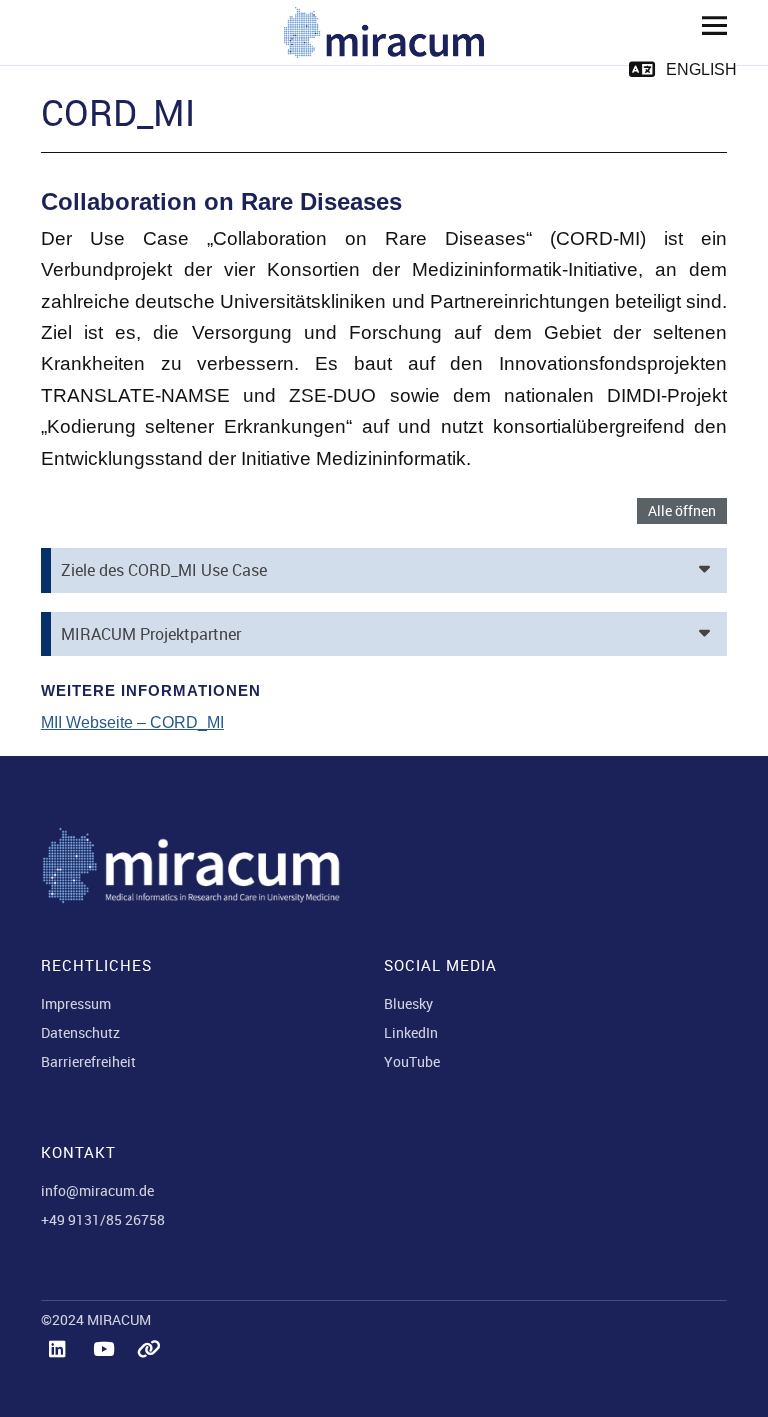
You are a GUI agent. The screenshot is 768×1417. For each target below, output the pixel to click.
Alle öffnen (682, 510)
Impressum (76, 1003)
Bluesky (408, 1003)
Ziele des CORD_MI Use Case (164, 570)
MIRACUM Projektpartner (151, 634)
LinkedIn (411, 1032)
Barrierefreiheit (88, 1061)
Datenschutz (80, 1032)
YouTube (412, 1061)
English (701, 69)
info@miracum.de (97, 1190)
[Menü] (707, 25)
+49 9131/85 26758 (103, 1219)
